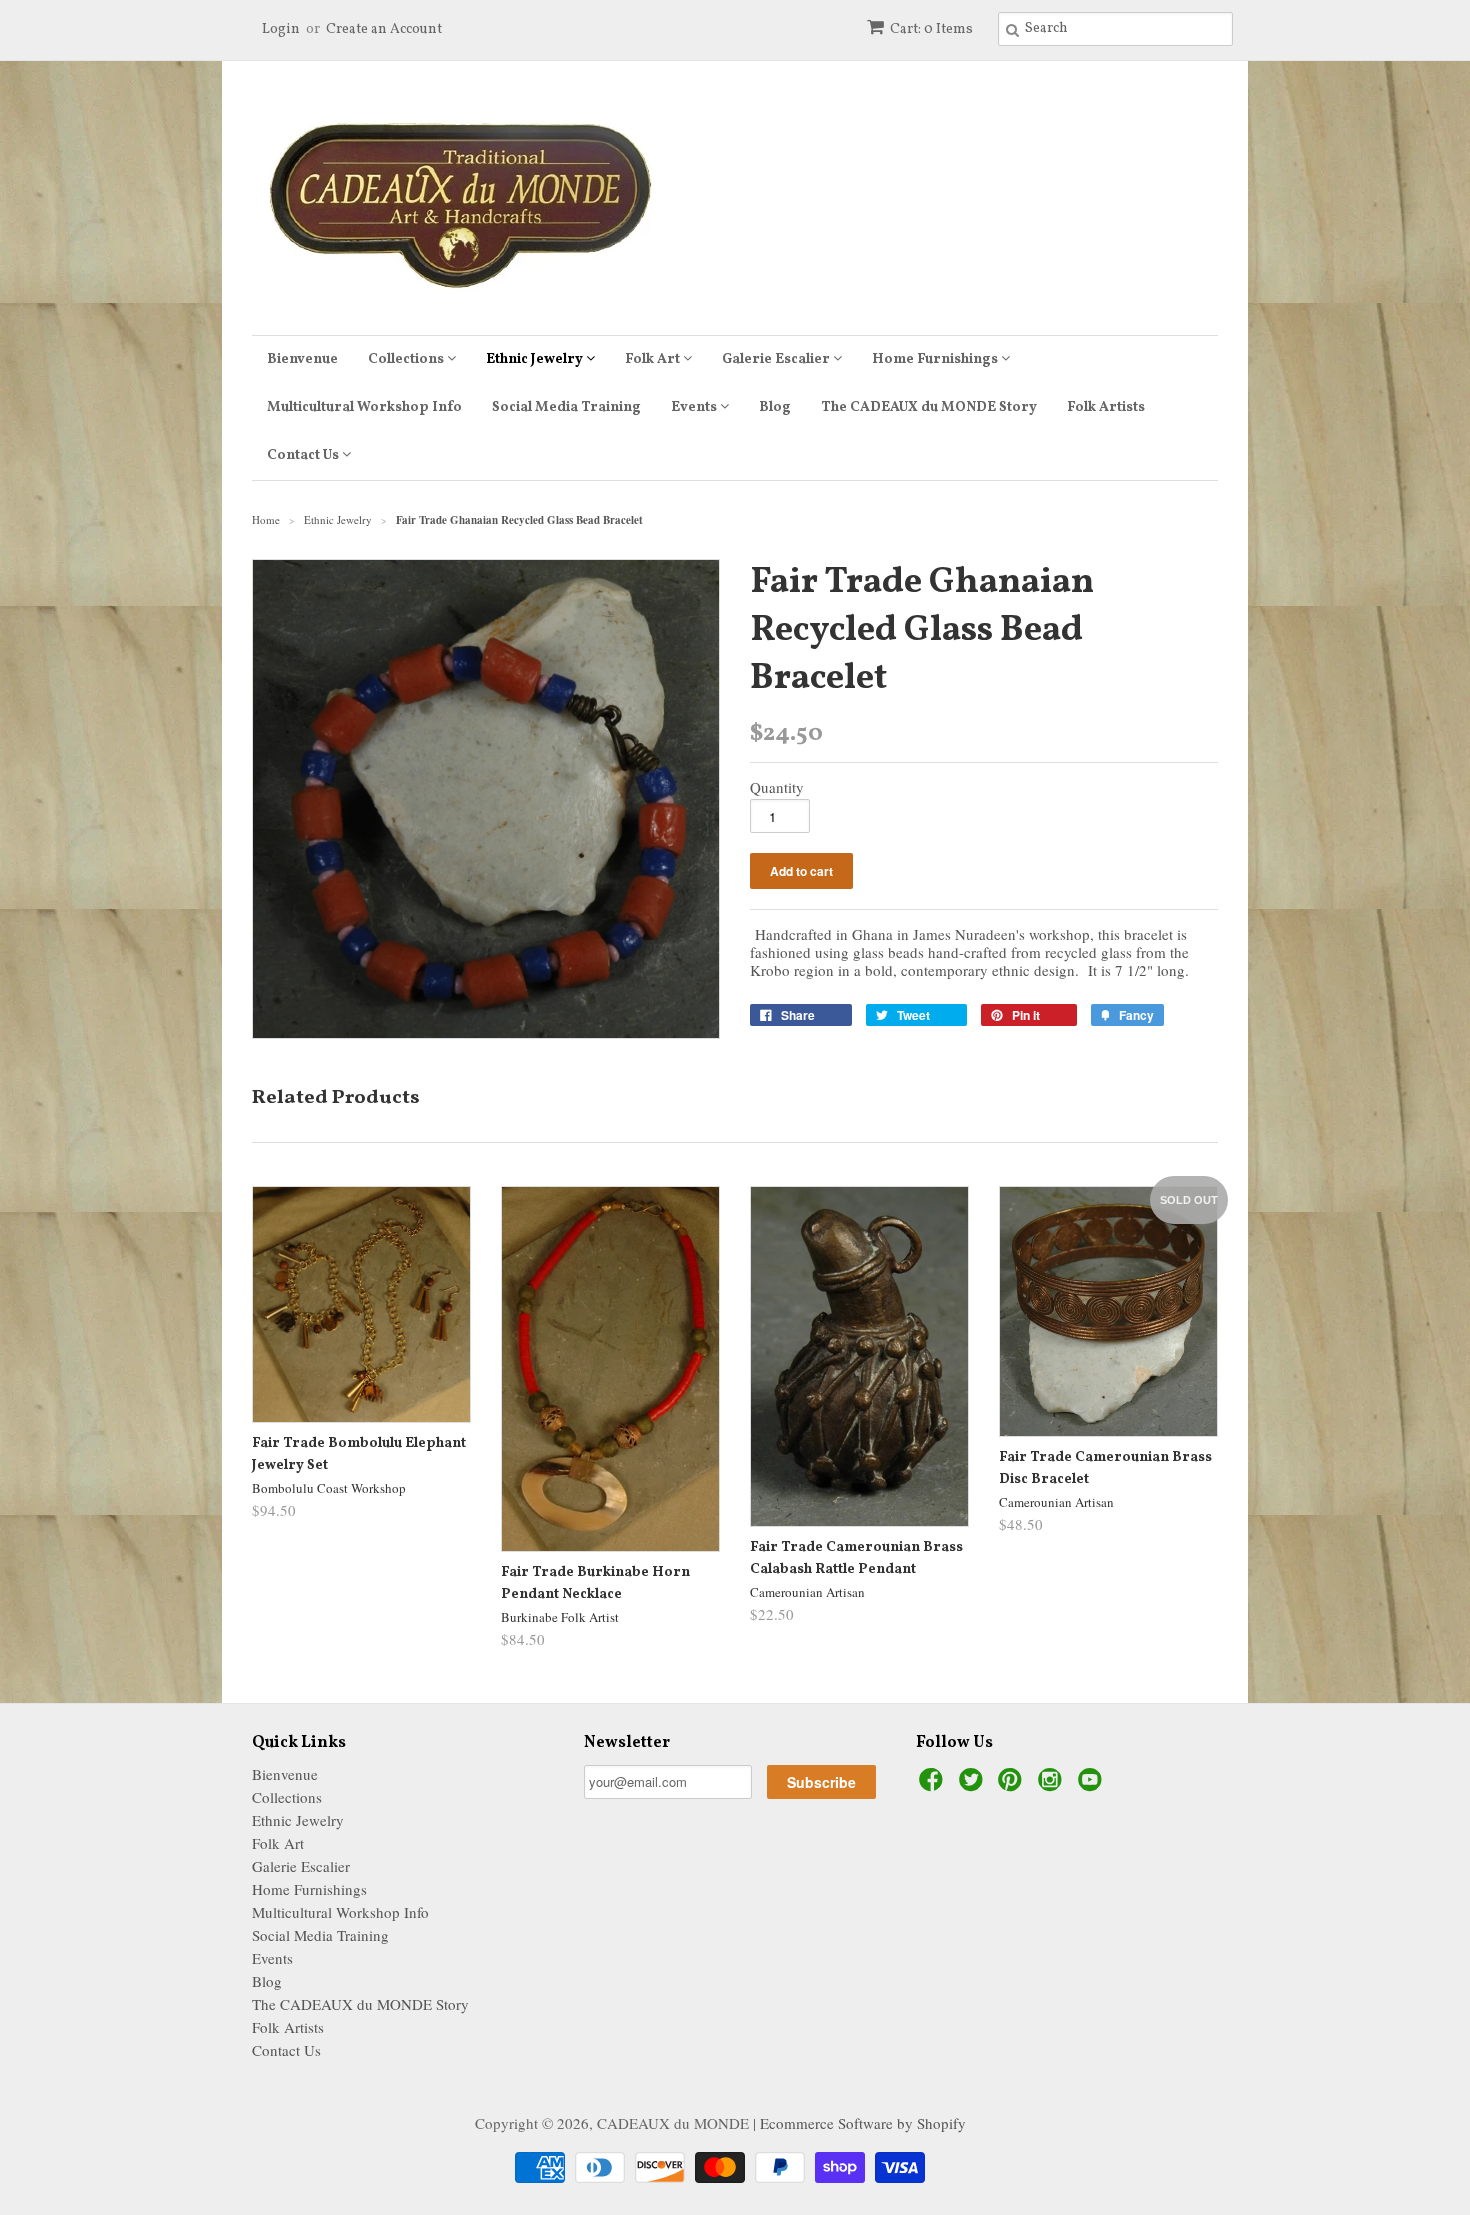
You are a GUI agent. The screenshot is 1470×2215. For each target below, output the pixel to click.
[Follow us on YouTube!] (1093, 1785)
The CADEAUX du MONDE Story (929, 407)
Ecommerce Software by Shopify (863, 2123)
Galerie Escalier (777, 359)
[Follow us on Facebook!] (934, 1785)
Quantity (777, 787)
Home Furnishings (936, 359)
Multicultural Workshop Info (364, 407)
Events (695, 407)
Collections (407, 359)
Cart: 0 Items (931, 29)
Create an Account (384, 29)
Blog (775, 407)
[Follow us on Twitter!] (974, 1785)
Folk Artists (1106, 407)
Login (281, 29)
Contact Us (304, 455)
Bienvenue (302, 359)
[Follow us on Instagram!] (1053, 1785)
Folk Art (654, 359)
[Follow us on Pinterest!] (1013, 1785)
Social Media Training (566, 407)
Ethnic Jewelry (536, 359)
